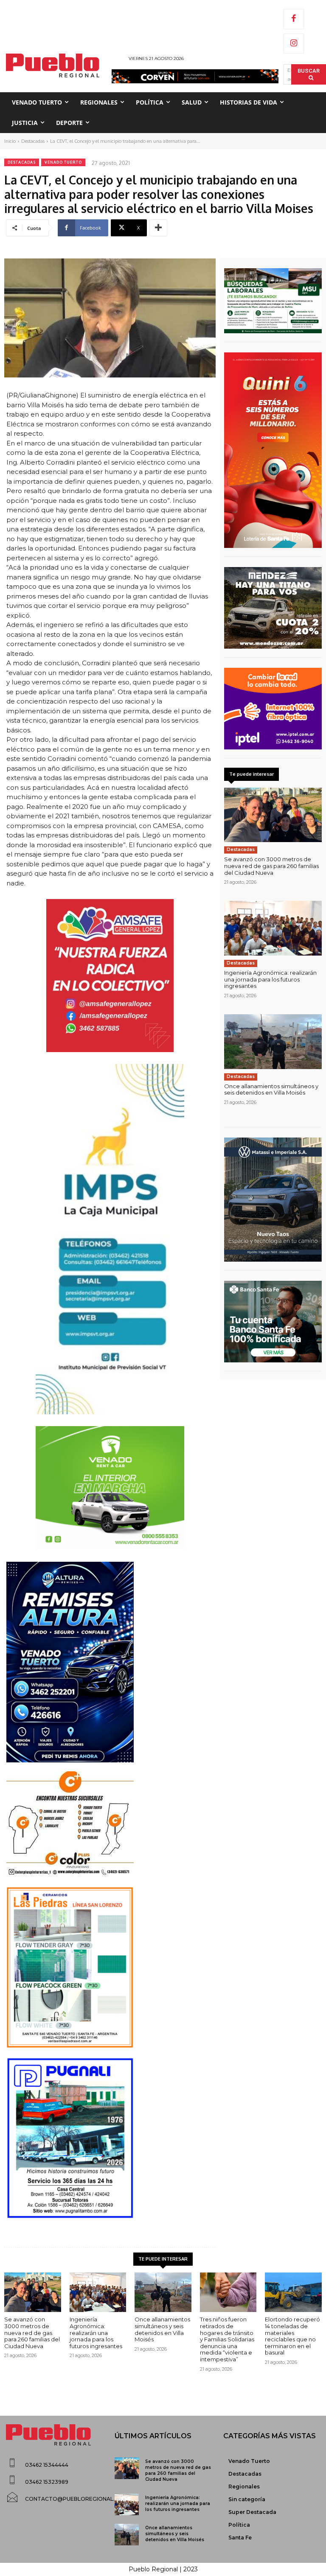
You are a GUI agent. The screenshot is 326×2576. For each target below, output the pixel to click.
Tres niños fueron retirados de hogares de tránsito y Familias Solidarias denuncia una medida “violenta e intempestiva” (227, 2339)
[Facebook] (294, 19)
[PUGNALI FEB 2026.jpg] (110, 2138)
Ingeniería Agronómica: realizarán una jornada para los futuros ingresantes (270, 979)
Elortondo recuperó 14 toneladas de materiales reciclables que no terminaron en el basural (292, 2336)
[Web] (273, 709)
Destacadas (33, 141)
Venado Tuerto (63, 162)
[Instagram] (294, 44)
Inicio (10, 141)
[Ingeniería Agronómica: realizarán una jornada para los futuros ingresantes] (273, 928)
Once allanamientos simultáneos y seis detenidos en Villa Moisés (271, 1089)
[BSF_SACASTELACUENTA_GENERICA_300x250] (273, 1322)
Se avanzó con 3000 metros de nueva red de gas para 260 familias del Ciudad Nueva (271, 866)
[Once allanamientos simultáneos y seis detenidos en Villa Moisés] (273, 1042)
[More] (158, 228)
